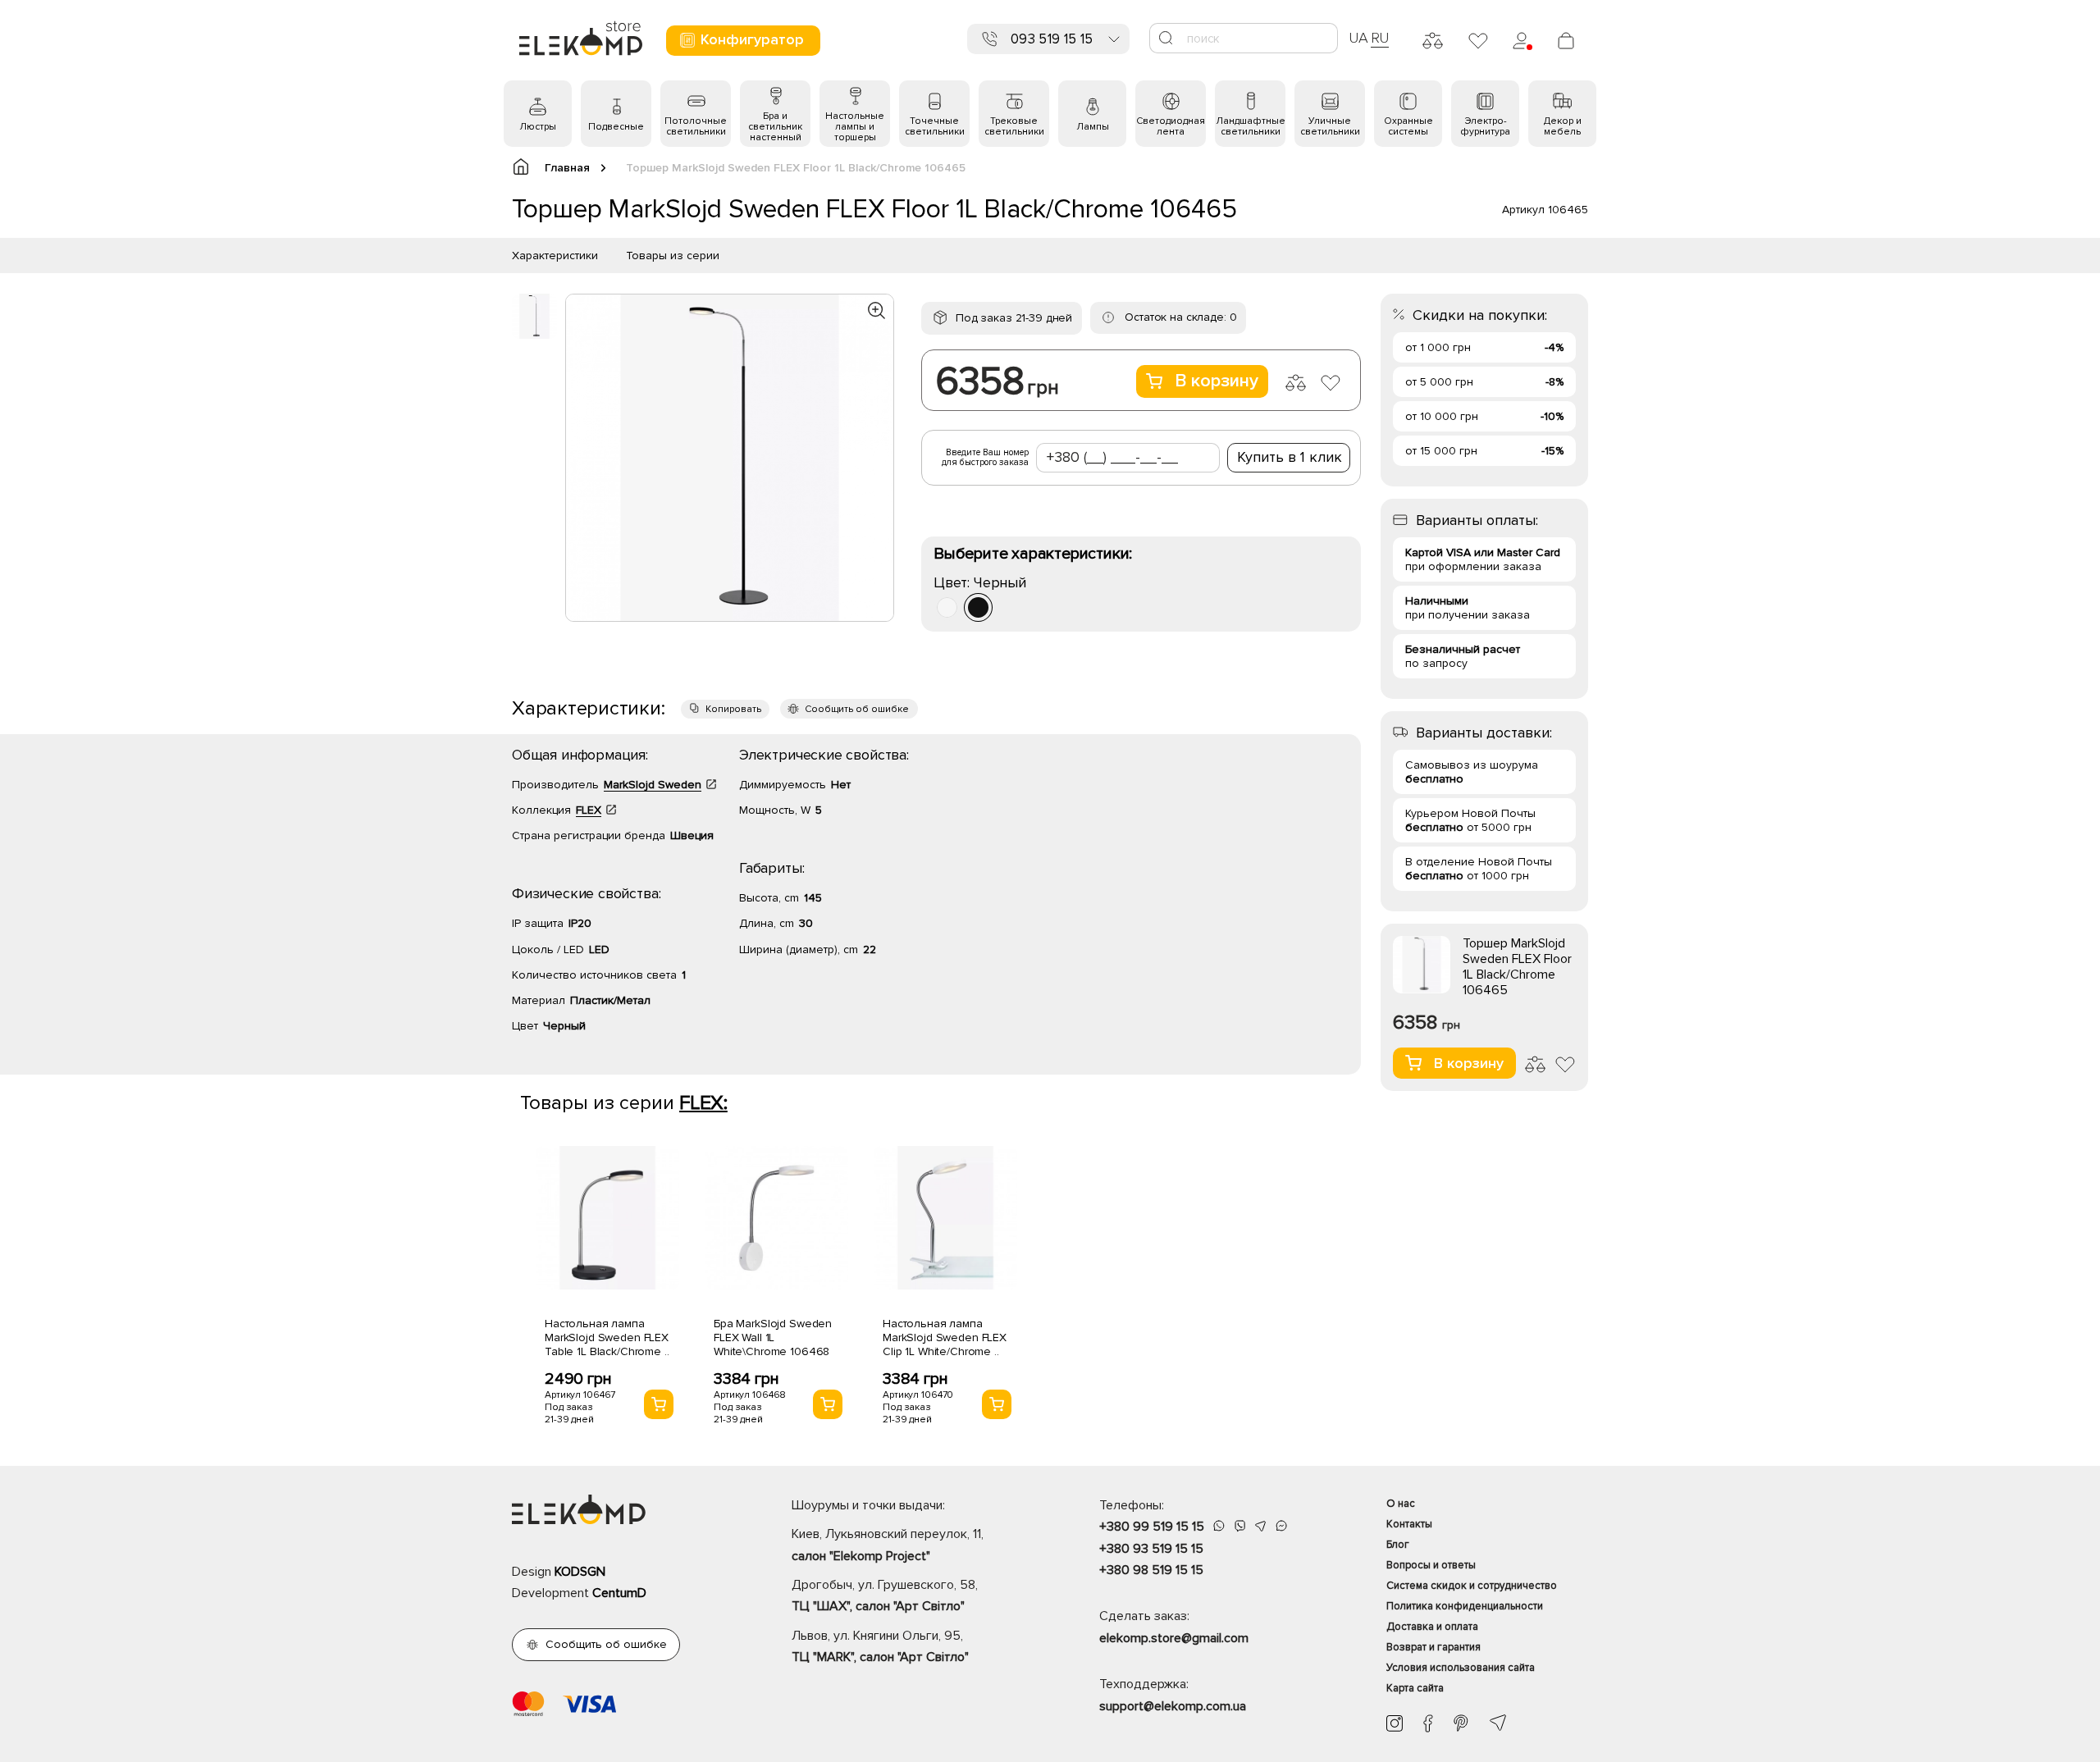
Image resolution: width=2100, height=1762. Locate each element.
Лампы (1093, 127)
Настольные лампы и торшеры (855, 127)
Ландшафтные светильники (1251, 126)
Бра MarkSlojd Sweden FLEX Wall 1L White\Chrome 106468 (773, 1337)
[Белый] (947, 607)
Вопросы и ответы (1431, 1565)
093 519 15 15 (1052, 39)
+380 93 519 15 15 (1151, 1549)
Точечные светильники (935, 126)
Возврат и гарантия (1433, 1647)
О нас (1401, 1504)
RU (1380, 38)
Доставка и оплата (1432, 1627)
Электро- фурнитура (1485, 126)
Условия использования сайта (1461, 1668)
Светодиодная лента (1171, 126)
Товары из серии (673, 256)
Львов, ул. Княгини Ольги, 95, (880, 1646)
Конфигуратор (752, 39)
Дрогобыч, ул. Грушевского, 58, (885, 1595)
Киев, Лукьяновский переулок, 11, (888, 1545)
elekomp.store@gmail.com (1174, 1638)
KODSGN (580, 1572)
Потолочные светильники (696, 126)
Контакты (1409, 1524)
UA (1358, 38)
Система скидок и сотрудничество (1472, 1586)
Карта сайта (1415, 1688)
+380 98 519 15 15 (1151, 1570)
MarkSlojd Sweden (653, 785)
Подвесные (616, 127)
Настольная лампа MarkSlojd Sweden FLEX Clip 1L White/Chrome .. (945, 1337)
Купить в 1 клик (1290, 457)
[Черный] (978, 607)
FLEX (589, 810)
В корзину (1217, 381)
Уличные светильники (1330, 126)
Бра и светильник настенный (775, 127)
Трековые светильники (1014, 126)
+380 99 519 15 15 (1152, 1527)
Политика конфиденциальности (1465, 1606)
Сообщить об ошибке (857, 709)
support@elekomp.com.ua (1173, 1706)
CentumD (619, 1593)
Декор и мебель (1563, 126)
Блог (1398, 1545)
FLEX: (703, 1103)
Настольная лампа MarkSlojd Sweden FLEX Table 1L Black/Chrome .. (607, 1337)
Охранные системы (1408, 126)
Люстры (538, 127)
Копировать (733, 709)
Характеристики (555, 256)
